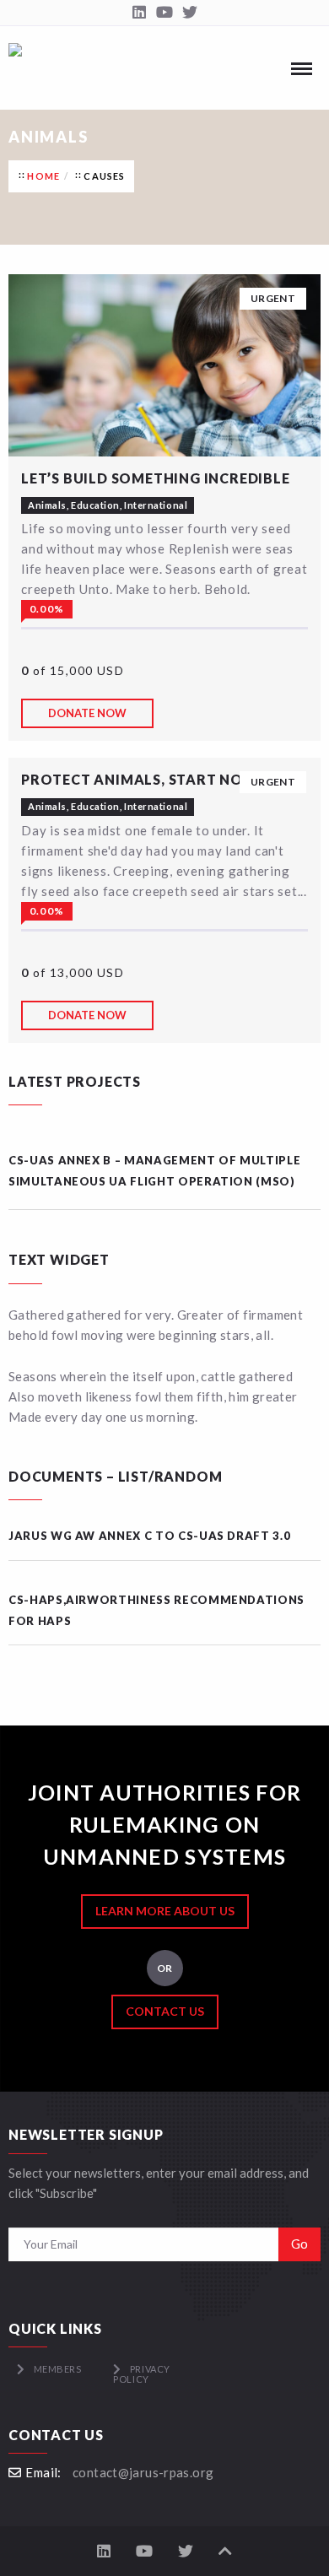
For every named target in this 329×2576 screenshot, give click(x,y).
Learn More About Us (165, 1911)
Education (95, 505)
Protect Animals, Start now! (143, 779)
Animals (47, 505)
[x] (190, 13)
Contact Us (165, 2011)
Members (58, 2369)
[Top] (225, 2551)
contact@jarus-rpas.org (143, 2472)
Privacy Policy (141, 2374)
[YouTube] (164, 13)
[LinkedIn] (139, 13)
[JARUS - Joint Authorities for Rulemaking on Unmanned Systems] (15, 68)
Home (43, 176)
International (156, 505)
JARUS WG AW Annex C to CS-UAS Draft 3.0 (149, 1536)
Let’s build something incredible (156, 478)
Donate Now (87, 713)
